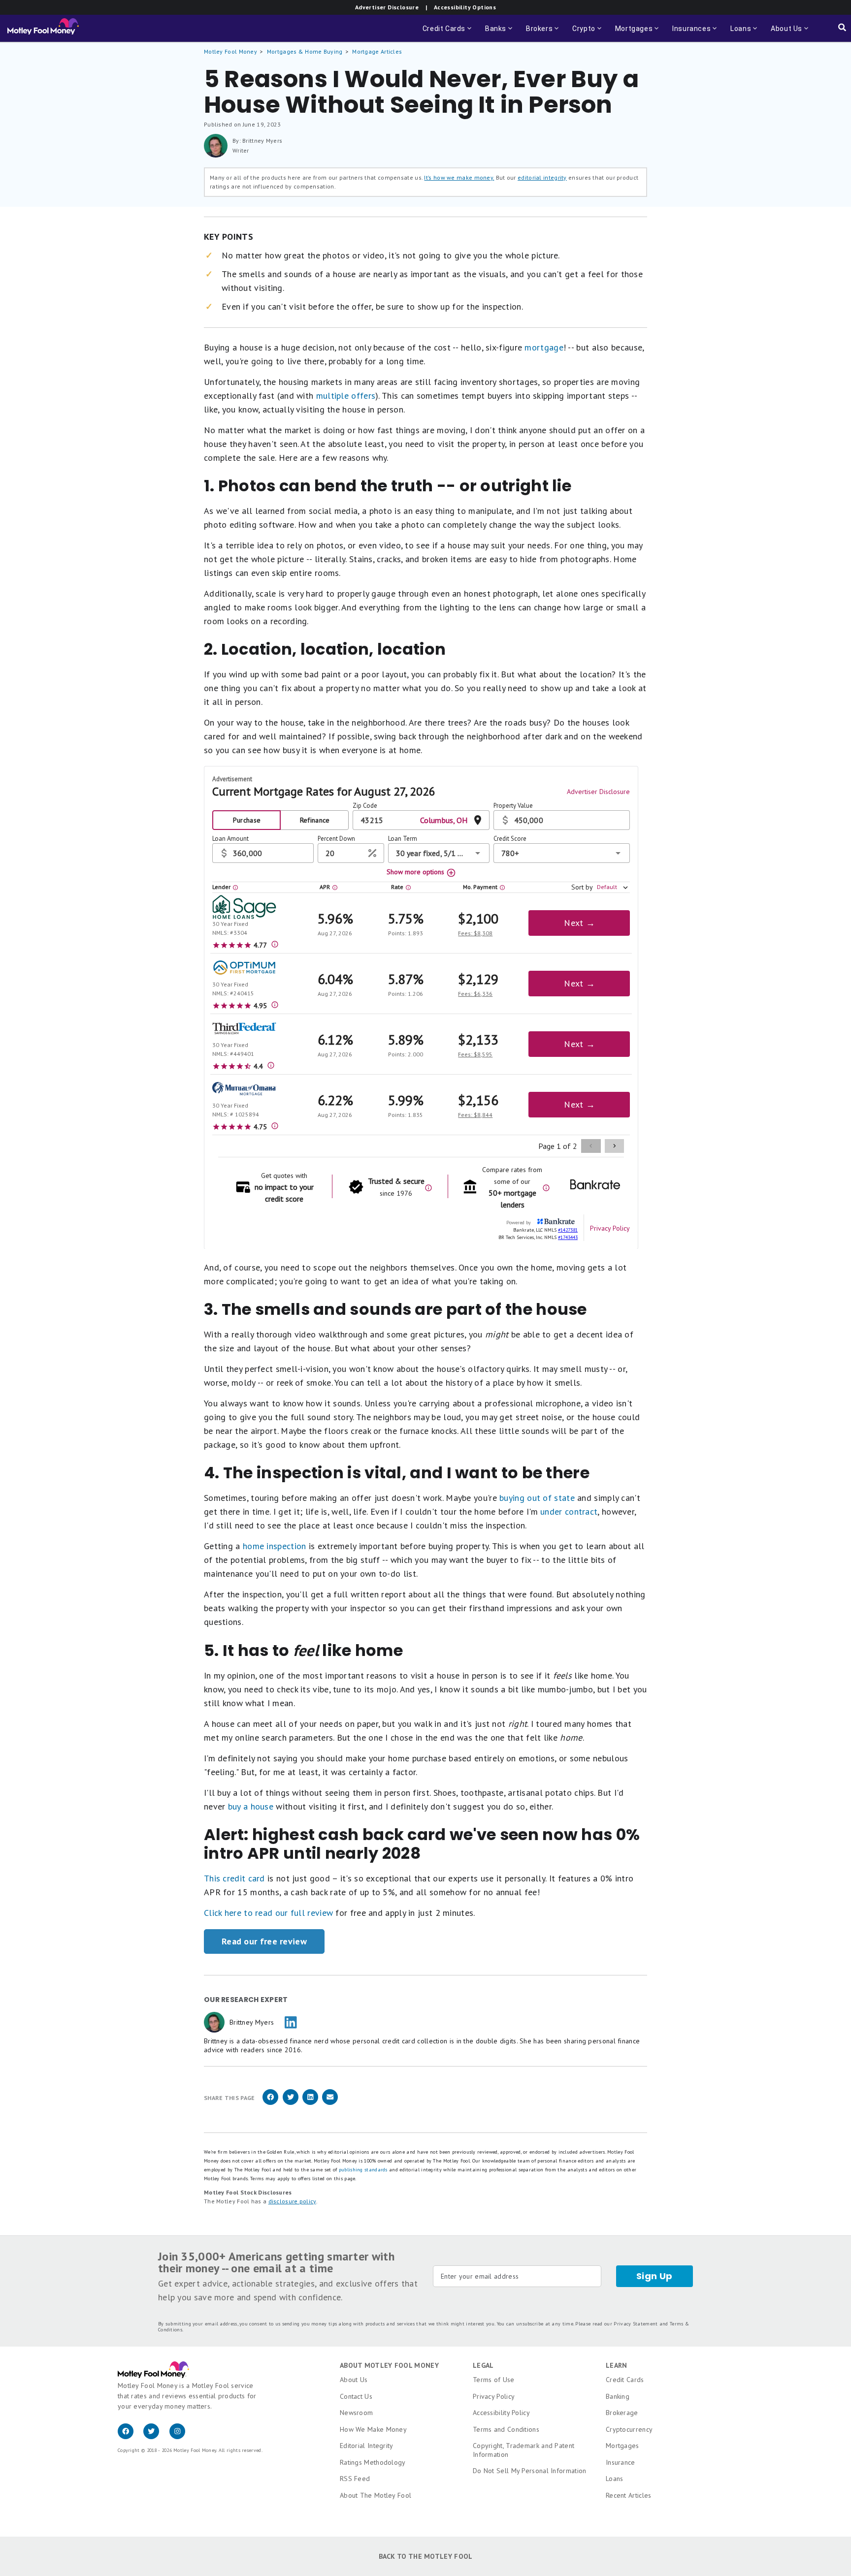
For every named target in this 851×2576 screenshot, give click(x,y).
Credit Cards (625, 2380)
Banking (618, 2396)
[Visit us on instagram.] (181, 2437)
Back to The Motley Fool (426, 2556)
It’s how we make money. (459, 177)
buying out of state (537, 1498)
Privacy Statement (636, 2324)
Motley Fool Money (230, 51)
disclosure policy (292, 2201)
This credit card (234, 1878)
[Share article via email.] (330, 2103)
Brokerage (622, 2413)
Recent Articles (629, 2495)
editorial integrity (542, 177)
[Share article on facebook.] (270, 2103)
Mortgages (622, 2446)
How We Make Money (373, 2429)
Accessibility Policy (501, 2413)
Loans (615, 2479)
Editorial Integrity (367, 2446)
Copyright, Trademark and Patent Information (524, 2450)
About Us (354, 2380)
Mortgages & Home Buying (305, 51)
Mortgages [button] (638, 33)
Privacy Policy (494, 2396)
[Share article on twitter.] (291, 2103)
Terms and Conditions (506, 2429)
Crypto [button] (588, 33)
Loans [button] (739, 33)
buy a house (251, 1806)
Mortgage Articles (377, 51)
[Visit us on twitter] (156, 2437)
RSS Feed (355, 2479)
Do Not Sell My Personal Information (530, 2471)
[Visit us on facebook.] (131, 2437)
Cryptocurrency (629, 2429)
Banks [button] (500, 33)
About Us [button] (784, 33)
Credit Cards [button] (448, 33)
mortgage (544, 347)
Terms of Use (494, 2380)
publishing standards (363, 2170)
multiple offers (346, 396)
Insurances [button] (688, 33)
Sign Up (655, 2276)
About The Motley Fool (376, 2495)
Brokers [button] (543, 33)
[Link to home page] (43, 29)
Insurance (621, 2462)
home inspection (275, 1546)
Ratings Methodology (373, 2462)
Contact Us (356, 2396)
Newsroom (356, 2413)
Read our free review (264, 1941)
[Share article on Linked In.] (310, 2103)
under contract (569, 1511)
